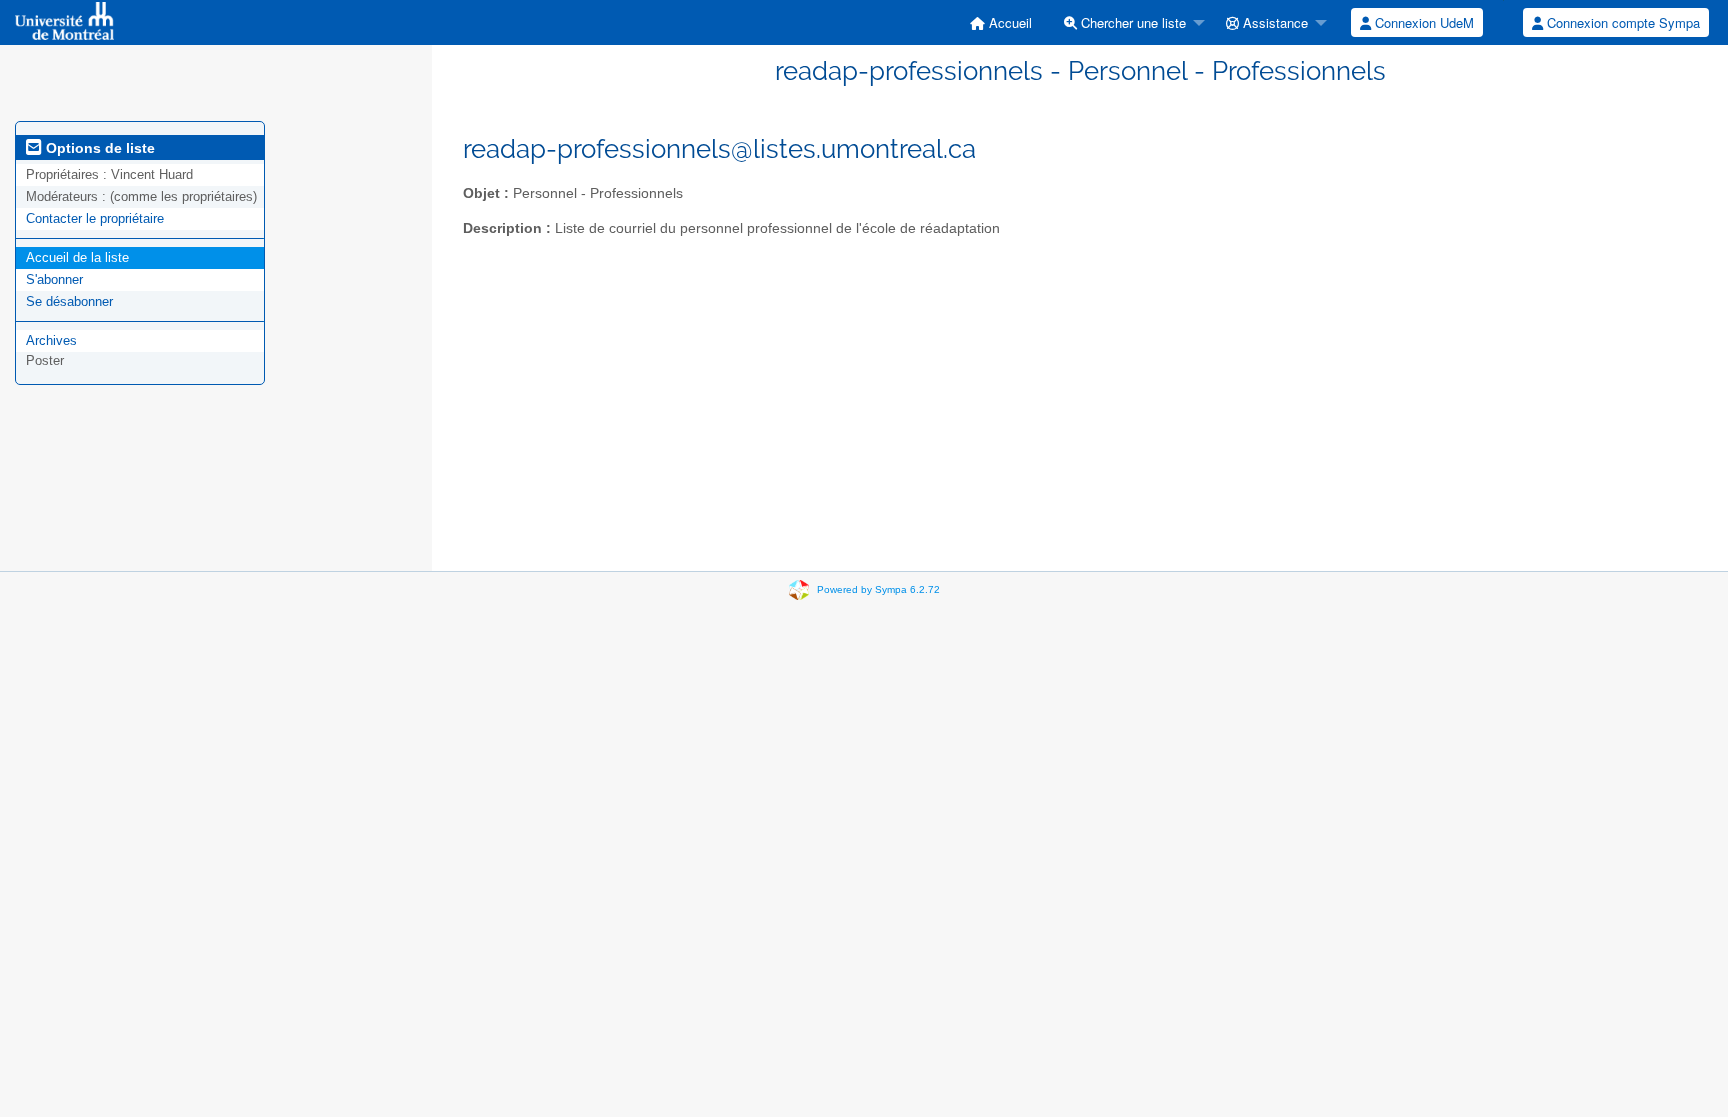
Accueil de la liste (77, 257)
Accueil (1008, 22)
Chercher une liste (1131, 22)
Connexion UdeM (1422, 22)
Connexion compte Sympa (1621, 22)
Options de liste (98, 148)
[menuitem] (1001, 22)
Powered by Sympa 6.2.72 (878, 589)
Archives (51, 340)
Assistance (1273, 22)
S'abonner (54, 279)
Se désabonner (69, 301)
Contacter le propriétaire (95, 218)
